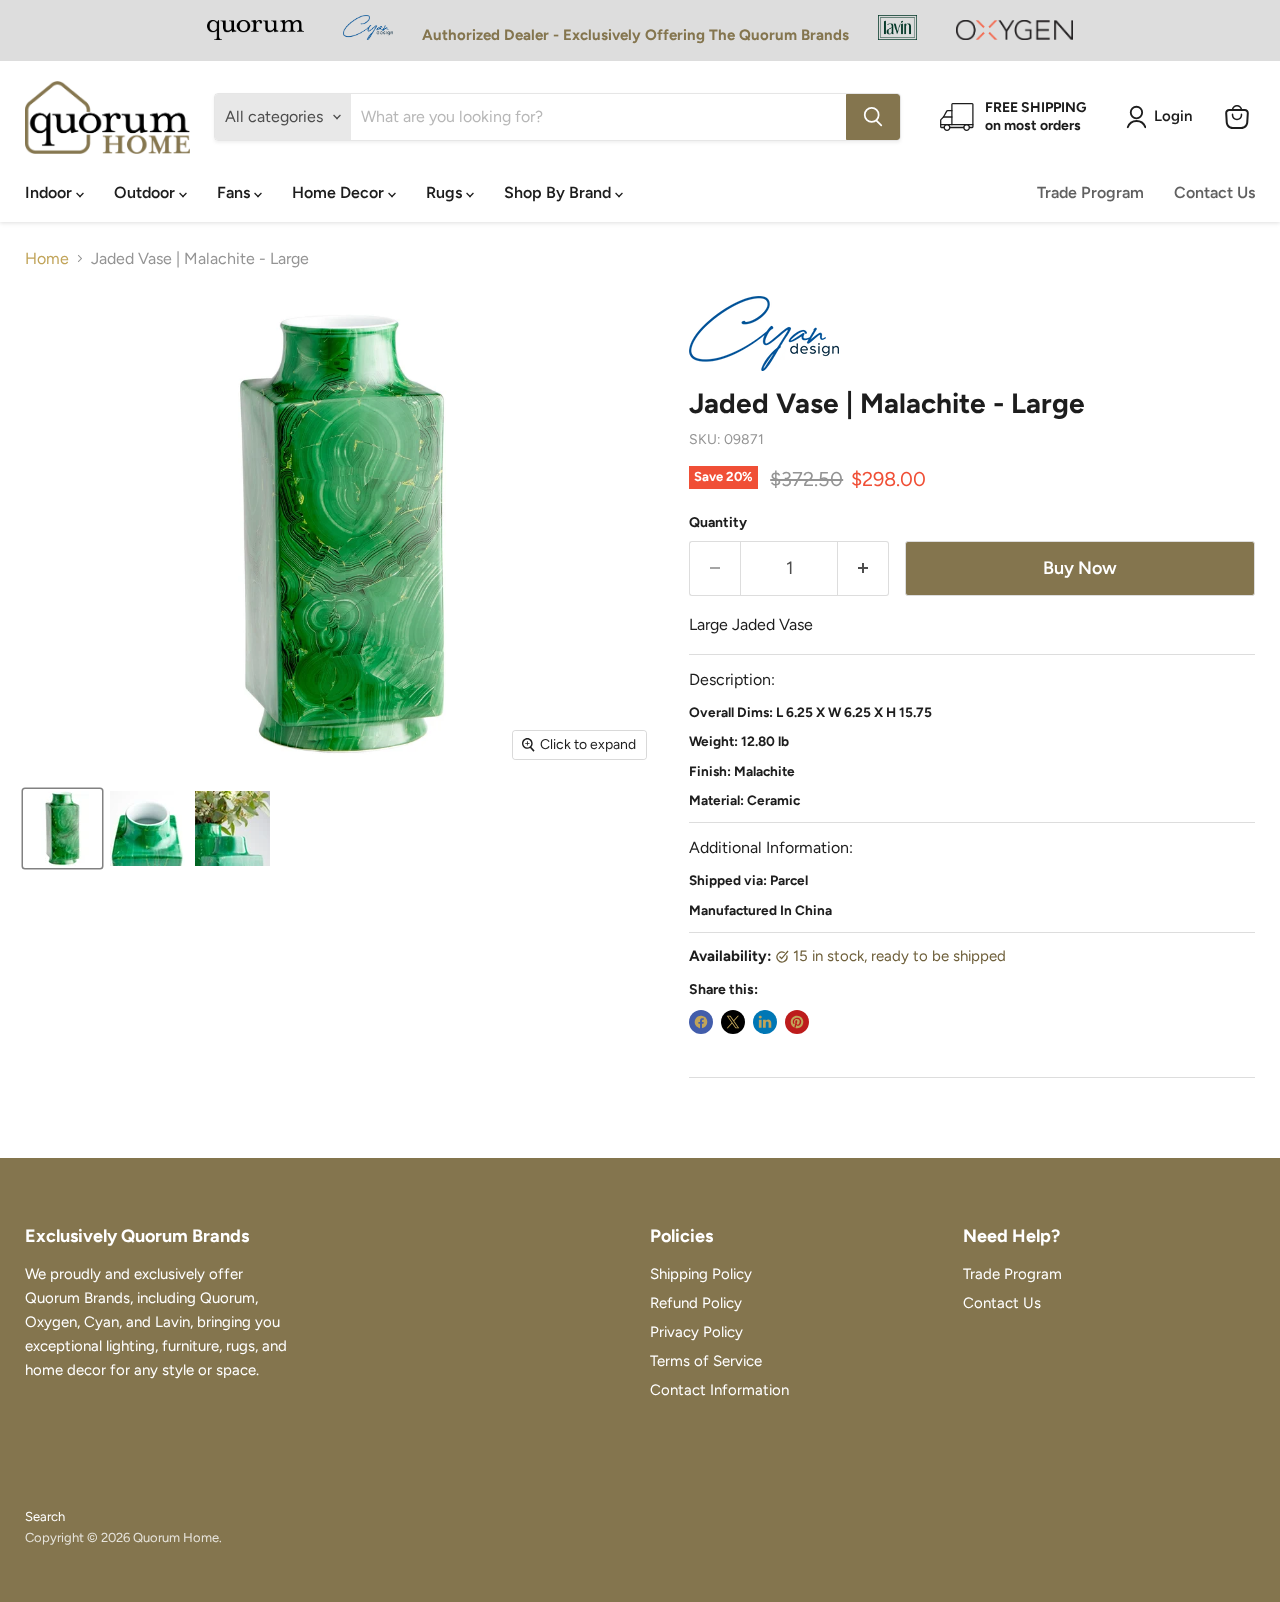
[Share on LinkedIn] (765, 1022)
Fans (235, 192)
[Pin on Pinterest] (797, 1022)
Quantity (718, 523)
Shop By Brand (559, 192)
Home (47, 259)
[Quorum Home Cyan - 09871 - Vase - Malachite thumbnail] (62, 828)
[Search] (873, 117)
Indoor (50, 192)
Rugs (446, 192)
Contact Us (1214, 192)
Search (45, 1516)
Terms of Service (706, 1361)
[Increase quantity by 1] (863, 568)
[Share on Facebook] (701, 1022)
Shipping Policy (701, 1274)
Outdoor (146, 192)
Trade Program (1090, 192)
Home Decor (340, 192)
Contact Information (719, 1390)
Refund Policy (696, 1303)
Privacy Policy (696, 1332)
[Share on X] (733, 1022)
